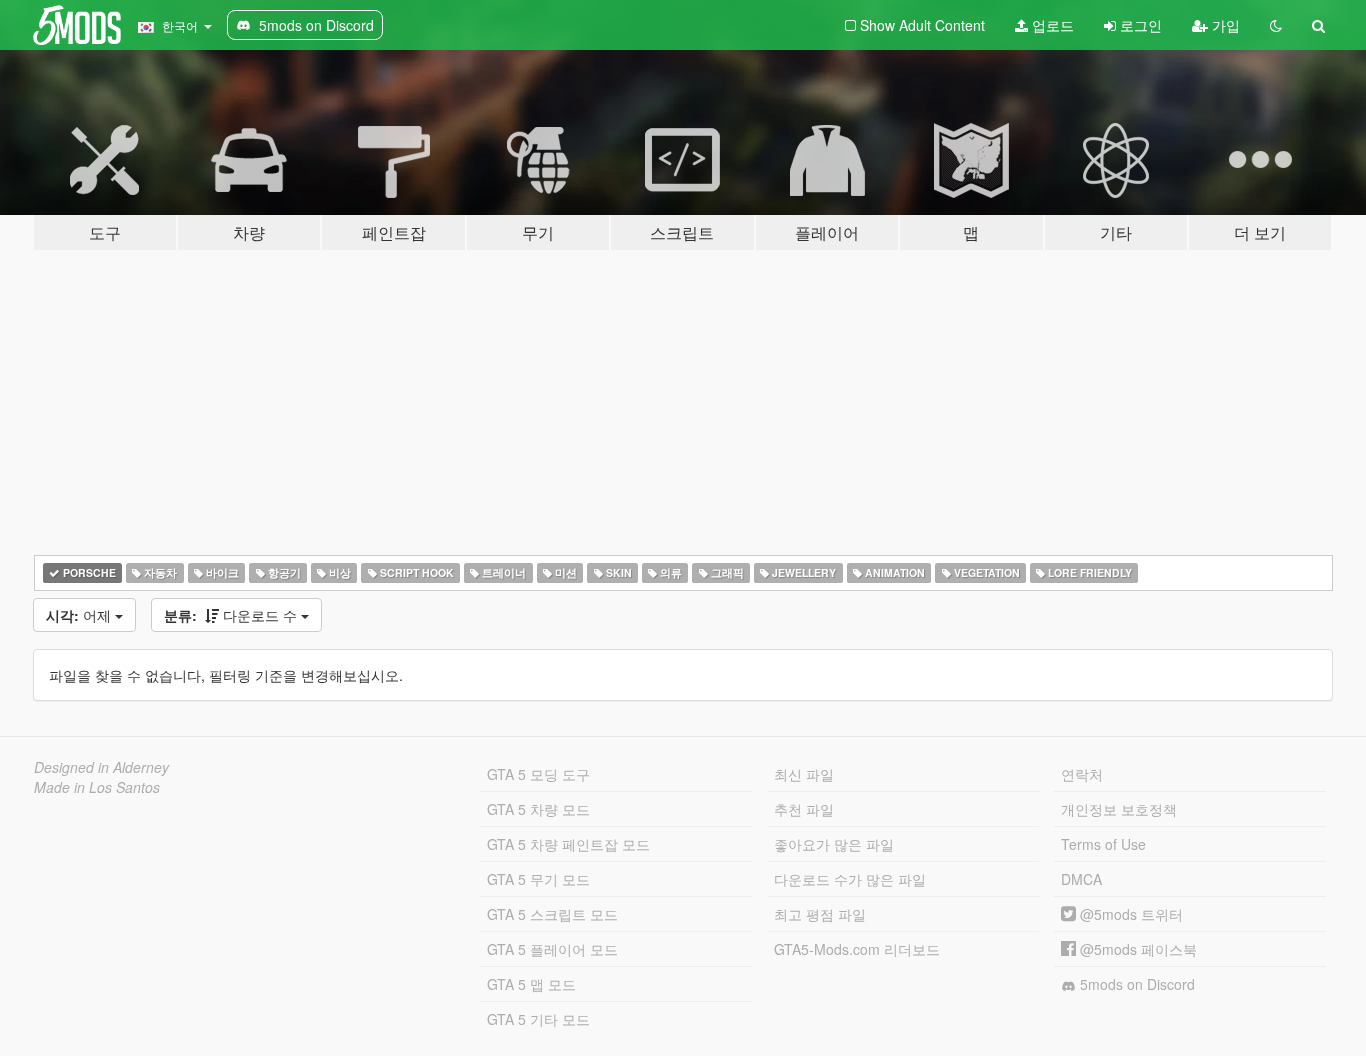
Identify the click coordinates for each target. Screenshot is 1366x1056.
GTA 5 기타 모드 (538, 1019)
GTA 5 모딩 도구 (538, 774)
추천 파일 (804, 809)
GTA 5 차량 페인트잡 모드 (568, 844)
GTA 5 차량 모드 (538, 809)
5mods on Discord (1135, 984)
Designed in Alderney (101, 767)
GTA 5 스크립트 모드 (552, 914)
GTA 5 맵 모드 (531, 984)
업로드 (1051, 25)
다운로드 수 (232, 615)
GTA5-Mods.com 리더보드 (857, 949)
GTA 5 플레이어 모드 (552, 949)
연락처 (1082, 774)
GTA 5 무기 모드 (538, 879)
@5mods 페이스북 (1136, 949)
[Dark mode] (1276, 25)
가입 (1224, 25)
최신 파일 (804, 774)
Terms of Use (1103, 844)
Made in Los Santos (97, 787)
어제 (80, 615)
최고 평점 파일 (820, 914)
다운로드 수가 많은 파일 (850, 879)
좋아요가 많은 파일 (834, 844)
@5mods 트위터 (1129, 914)
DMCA (1081, 879)
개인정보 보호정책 (1119, 809)
